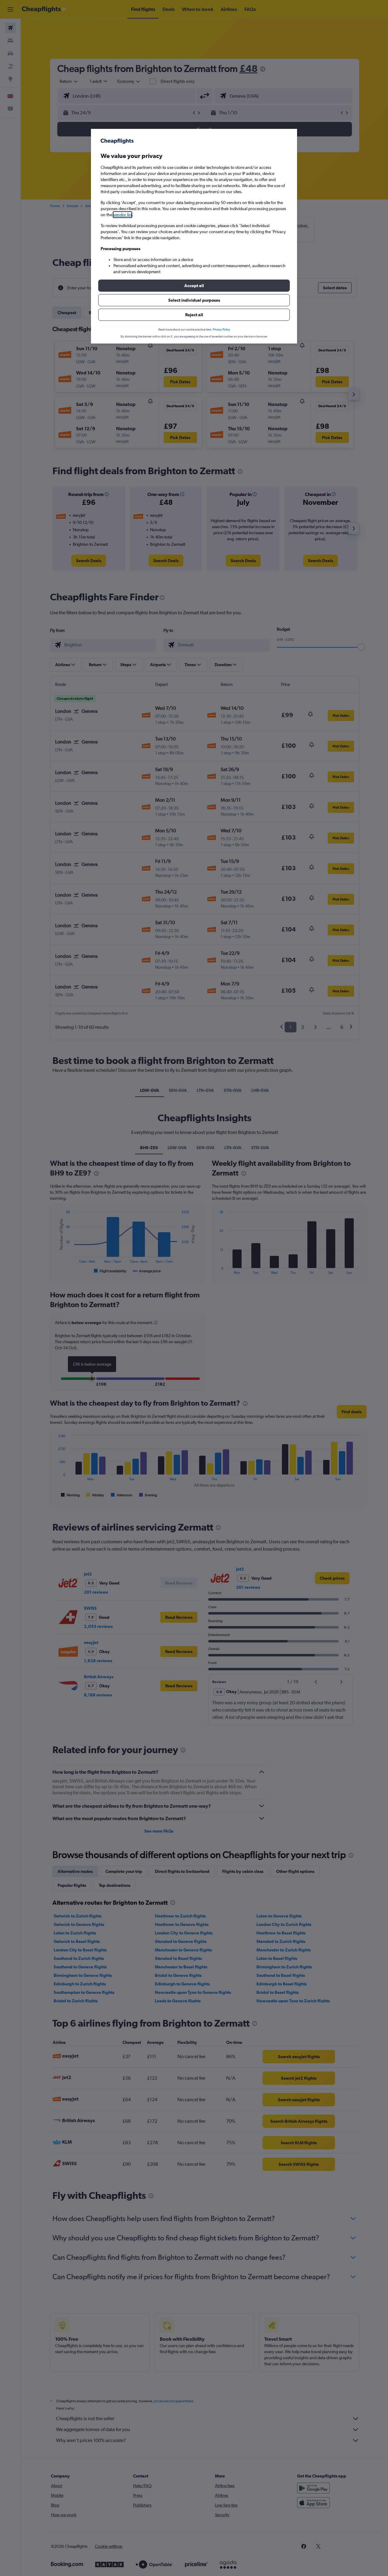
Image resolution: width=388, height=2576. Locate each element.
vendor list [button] (122, 215)
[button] (194, 286)
